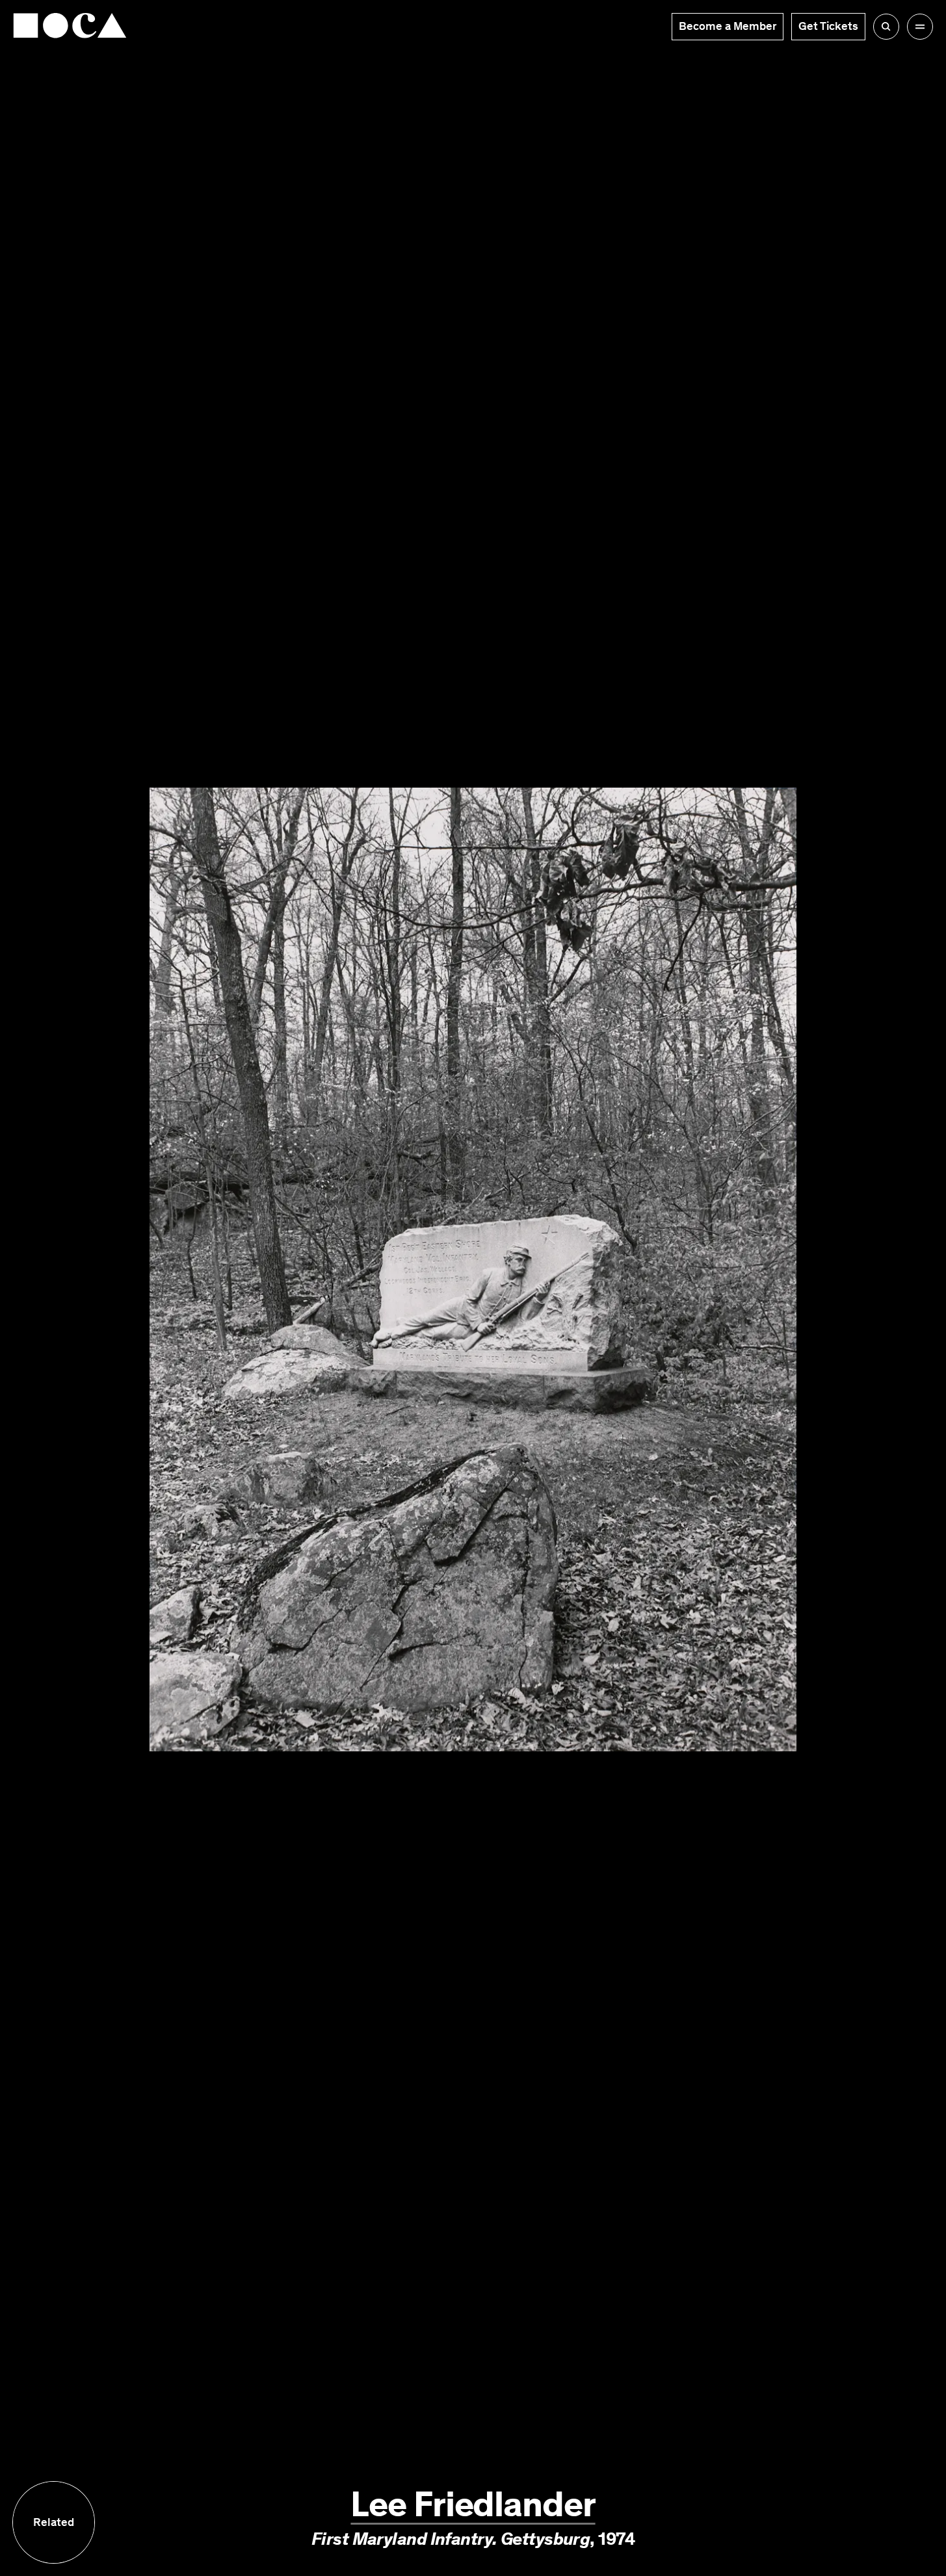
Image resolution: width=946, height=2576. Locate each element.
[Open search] (886, 27)
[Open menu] (920, 27)
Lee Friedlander (473, 2504)
